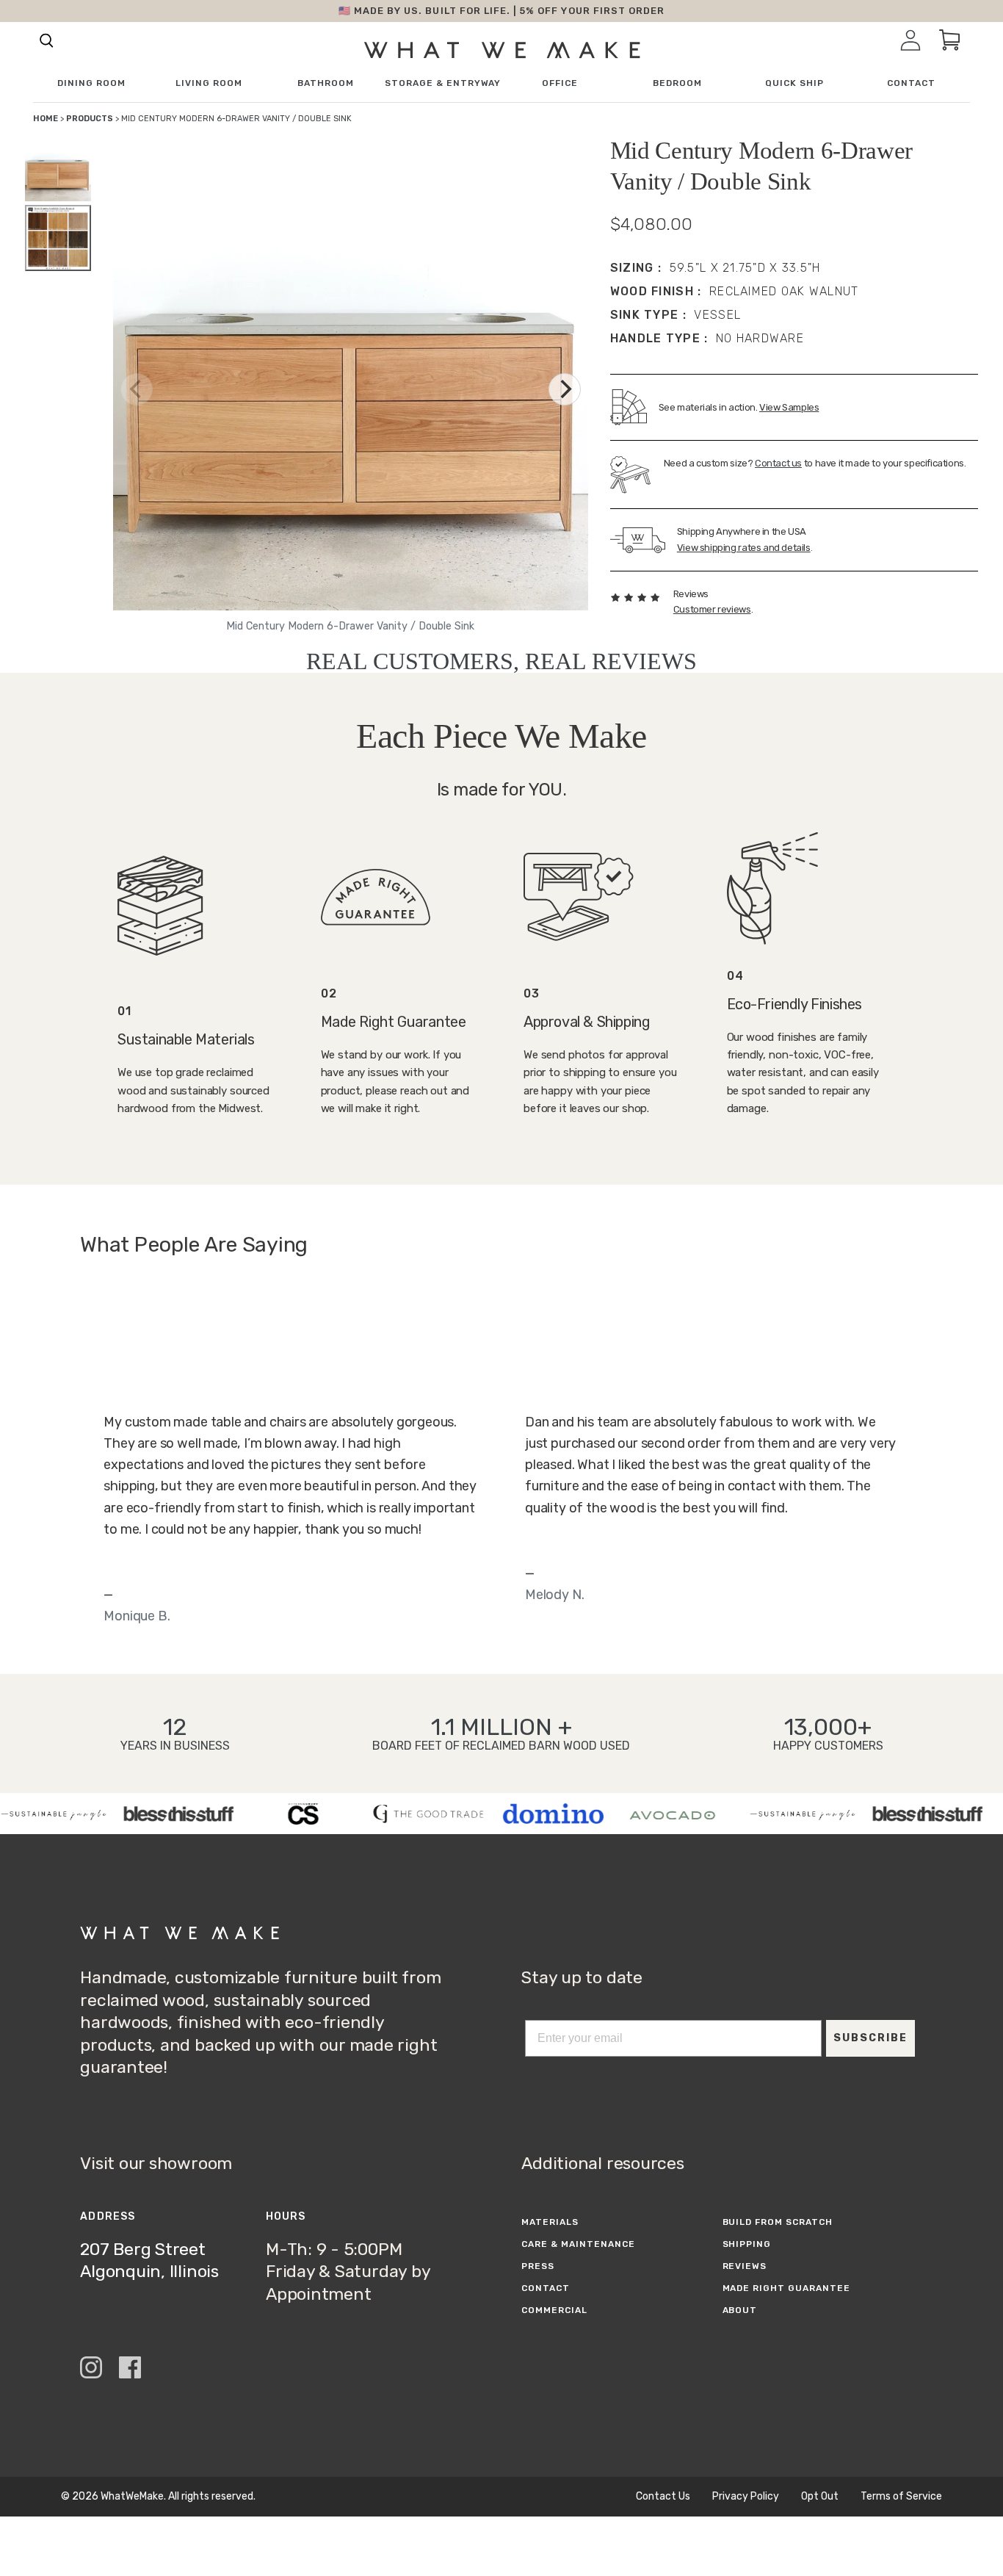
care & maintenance (578, 2244)
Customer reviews (712, 609)
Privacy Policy (746, 2497)
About (740, 2310)
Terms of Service (901, 2497)
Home (46, 119)
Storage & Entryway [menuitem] (443, 83)
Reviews (745, 2266)
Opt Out (820, 2497)
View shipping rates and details (744, 548)
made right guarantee (786, 2288)
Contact (546, 2288)
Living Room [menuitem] (209, 83)
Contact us (778, 463)
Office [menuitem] (560, 83)
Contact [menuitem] (911, 83)
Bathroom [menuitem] (326, 83)
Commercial (554, 2310)
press (538, 2266)
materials (550, 2222)
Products (90, 119)
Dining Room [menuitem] (91, 83)
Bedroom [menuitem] (677, 83)
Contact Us (663, 2497)
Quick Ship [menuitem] (794, 83)
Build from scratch (778, 2222)
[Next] (565, 389)
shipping (747, 2244)
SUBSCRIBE (870, 2038)
